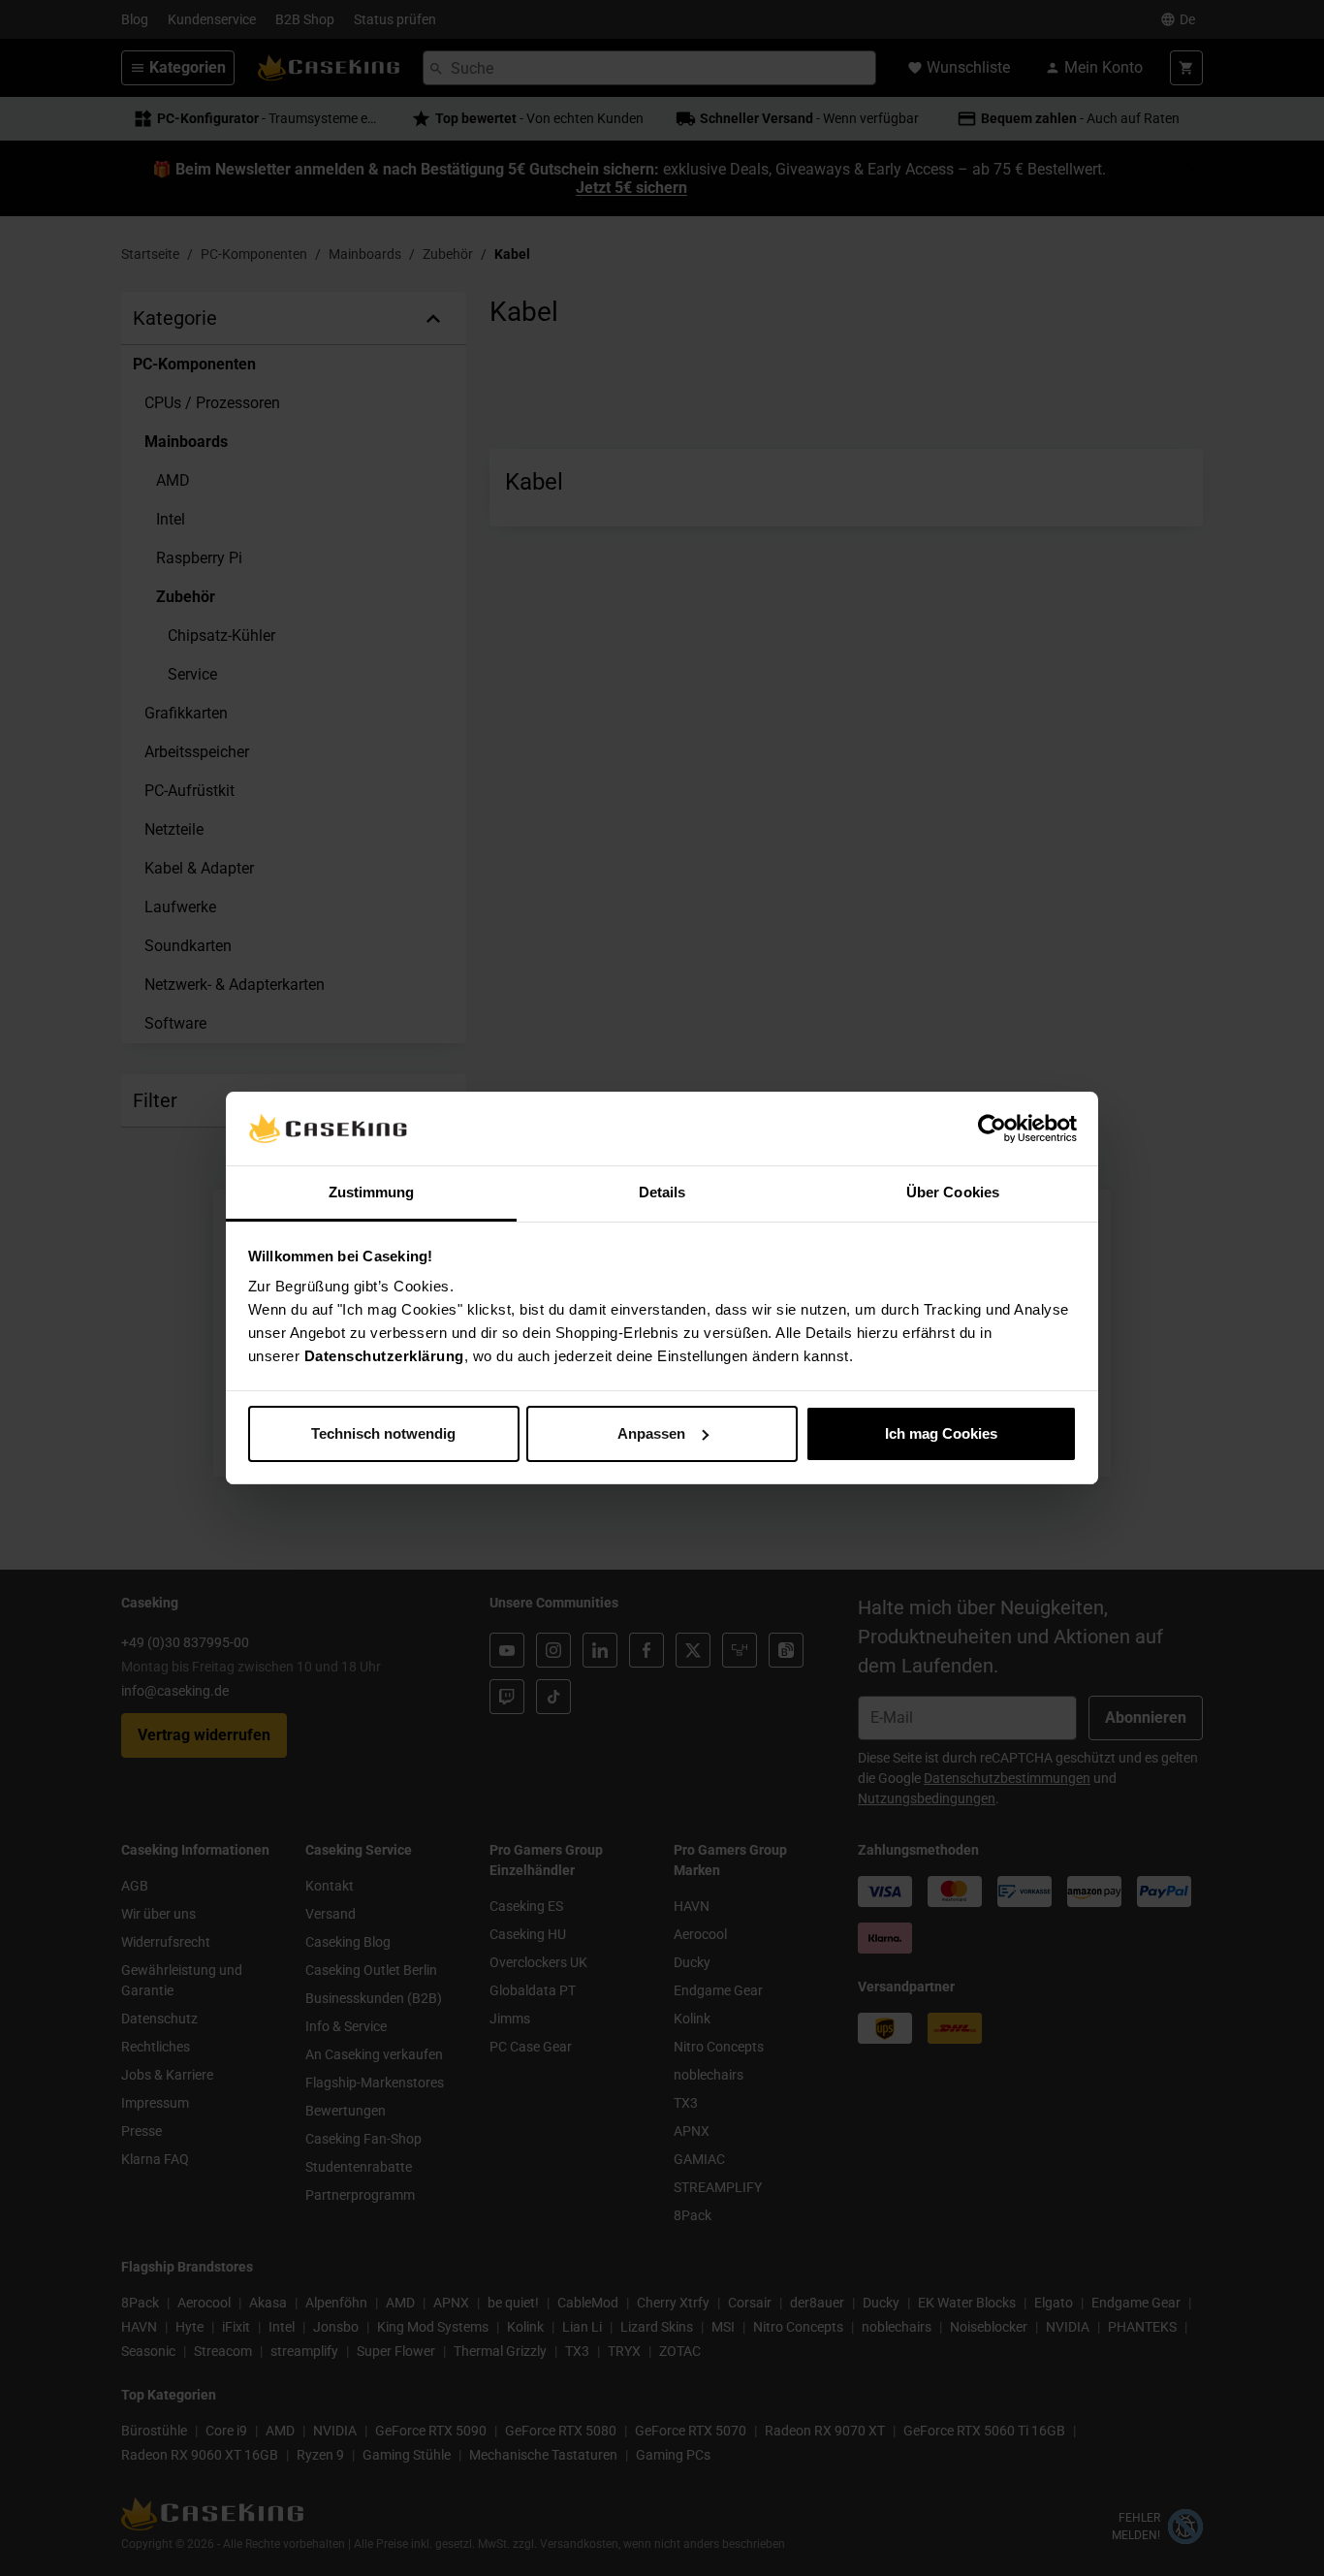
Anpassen (651, 1433)
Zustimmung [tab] (372, 1192)
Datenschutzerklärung (384, 1356)
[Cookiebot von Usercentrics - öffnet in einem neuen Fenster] (992, 1129)
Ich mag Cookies (941, 1433)
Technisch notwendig (383, 1433)
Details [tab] (662, 1192)
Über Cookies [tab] (953, 1192)
